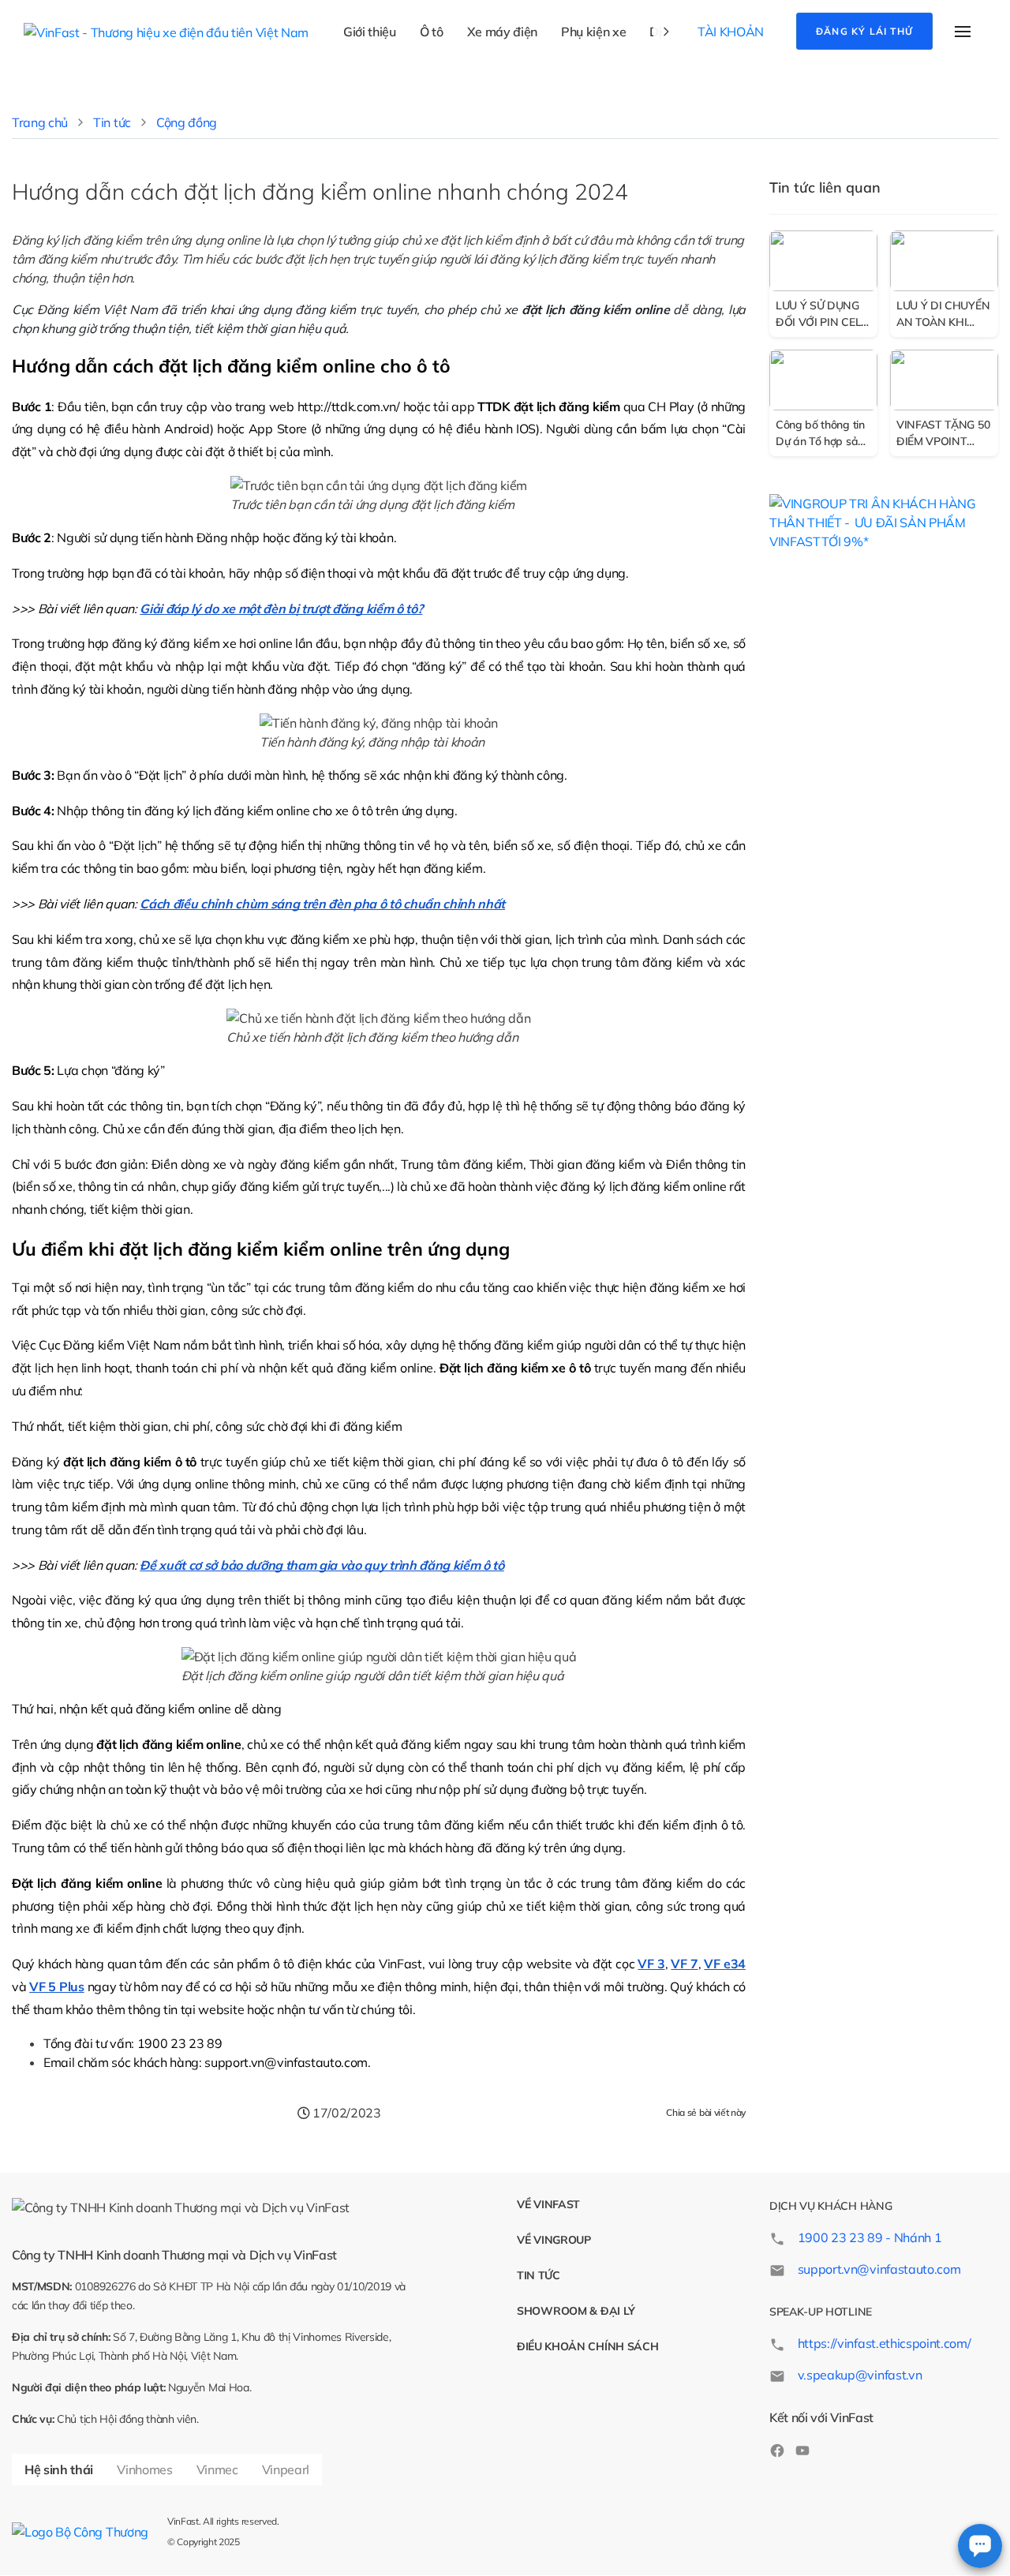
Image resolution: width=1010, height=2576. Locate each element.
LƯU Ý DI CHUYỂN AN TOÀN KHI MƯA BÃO (943, 315)
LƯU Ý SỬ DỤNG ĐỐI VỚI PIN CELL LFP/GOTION (821, 315)
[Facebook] (777, 2449)
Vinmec (217, 2469)
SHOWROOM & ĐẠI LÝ (576, 2311)
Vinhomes (144, 2469)
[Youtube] (802, 2449)
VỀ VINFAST (548, 2204)
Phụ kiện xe (593, 32)
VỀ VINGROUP (554, 2240)
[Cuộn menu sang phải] (666, 32)
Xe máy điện (502, 32)
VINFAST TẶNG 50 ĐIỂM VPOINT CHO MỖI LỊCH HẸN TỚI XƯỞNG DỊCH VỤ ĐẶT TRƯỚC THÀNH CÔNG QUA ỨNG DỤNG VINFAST (943, 434)
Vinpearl (286, 2469)
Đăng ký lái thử (864, 31)
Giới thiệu (370, 32)
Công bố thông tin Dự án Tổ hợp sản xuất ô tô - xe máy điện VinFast (821, 434)
